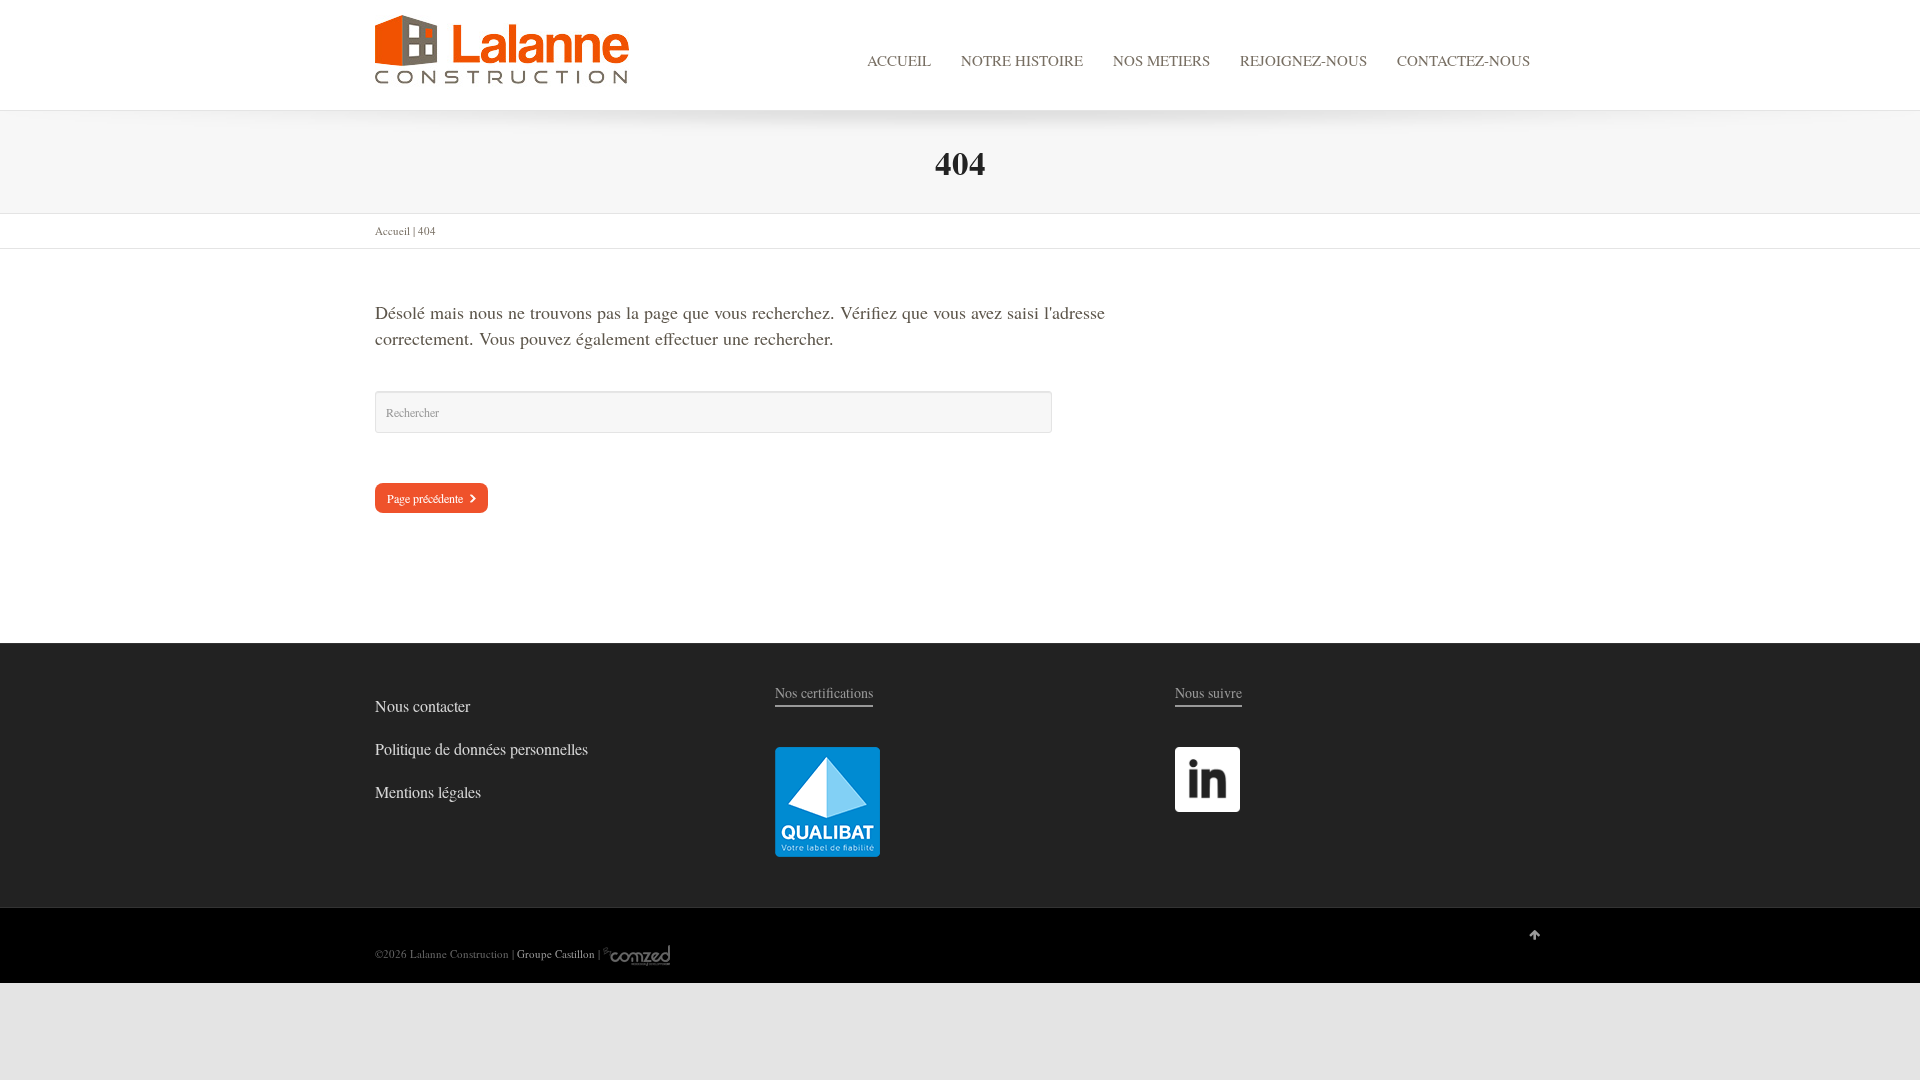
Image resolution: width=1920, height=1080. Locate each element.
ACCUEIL (899, 60)
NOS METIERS (1161, 60)
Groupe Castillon (556, 953)
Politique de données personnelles (481, 748)
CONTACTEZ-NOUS (1463, 60)
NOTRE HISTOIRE (1022, 60)
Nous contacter (422, 705)
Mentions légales (428, 791)
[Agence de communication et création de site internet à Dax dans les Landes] (636, 953)
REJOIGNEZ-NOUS (1303, 60)
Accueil (392, 230)
